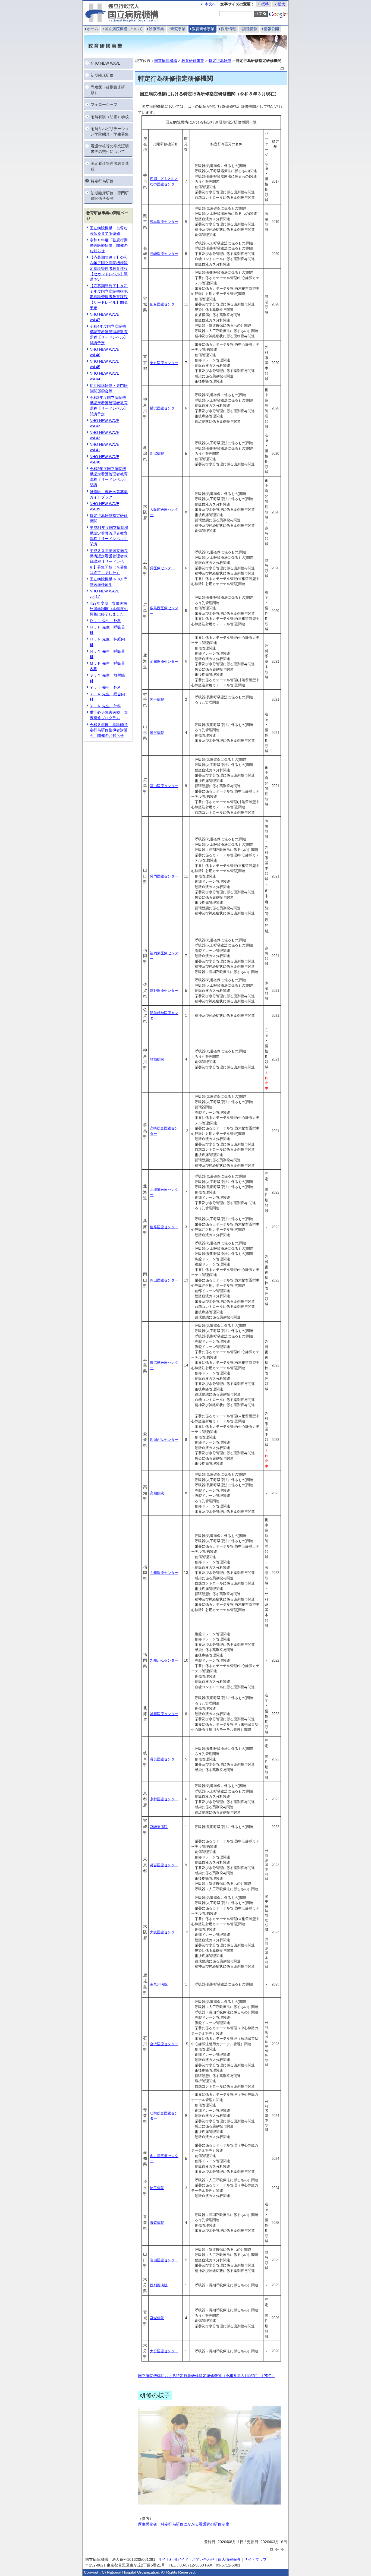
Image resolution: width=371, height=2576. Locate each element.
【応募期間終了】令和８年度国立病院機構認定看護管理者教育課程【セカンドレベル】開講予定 (109, 268)
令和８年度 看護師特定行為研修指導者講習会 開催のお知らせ (109, 730)
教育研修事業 (203, 29)
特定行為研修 (102, 181)
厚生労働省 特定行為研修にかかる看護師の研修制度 (184, 2524)
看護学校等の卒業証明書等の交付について (110, 149)
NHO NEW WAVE (106, 63)
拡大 (281, 4)
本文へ (210, 4)
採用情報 (228, 29)
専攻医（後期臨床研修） (108, 90)
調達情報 (250, 29)
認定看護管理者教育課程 (110, 166)
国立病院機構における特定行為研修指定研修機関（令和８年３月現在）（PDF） (206, 2376)
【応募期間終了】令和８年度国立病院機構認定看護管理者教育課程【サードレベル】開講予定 (109, 297)
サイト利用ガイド (173, 2559)
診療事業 (156, 29)
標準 (265, 4)
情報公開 (271, 29)
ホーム (93, 29)
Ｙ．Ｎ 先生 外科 (105, 706)
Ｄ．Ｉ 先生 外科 (105, 621)
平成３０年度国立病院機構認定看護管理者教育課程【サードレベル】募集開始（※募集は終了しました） (109, 562)
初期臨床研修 (102, 75)
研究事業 (178, 29)
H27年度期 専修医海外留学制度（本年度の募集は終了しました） (109, 609)
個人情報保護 (229, 2559)
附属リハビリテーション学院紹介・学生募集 (110, 131)
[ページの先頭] (282, 2549)
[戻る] (277, 2549)
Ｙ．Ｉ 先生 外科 (105, 687)
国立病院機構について (124, 29)
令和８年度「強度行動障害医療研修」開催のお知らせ (109, 245)
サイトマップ (255, 2559)
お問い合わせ (203, 2559)
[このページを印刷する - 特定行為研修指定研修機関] (282, 68)
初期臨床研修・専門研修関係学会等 (110, 196)
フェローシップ (104, 105)
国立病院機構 (166, 61)
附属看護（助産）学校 (110, 117)
